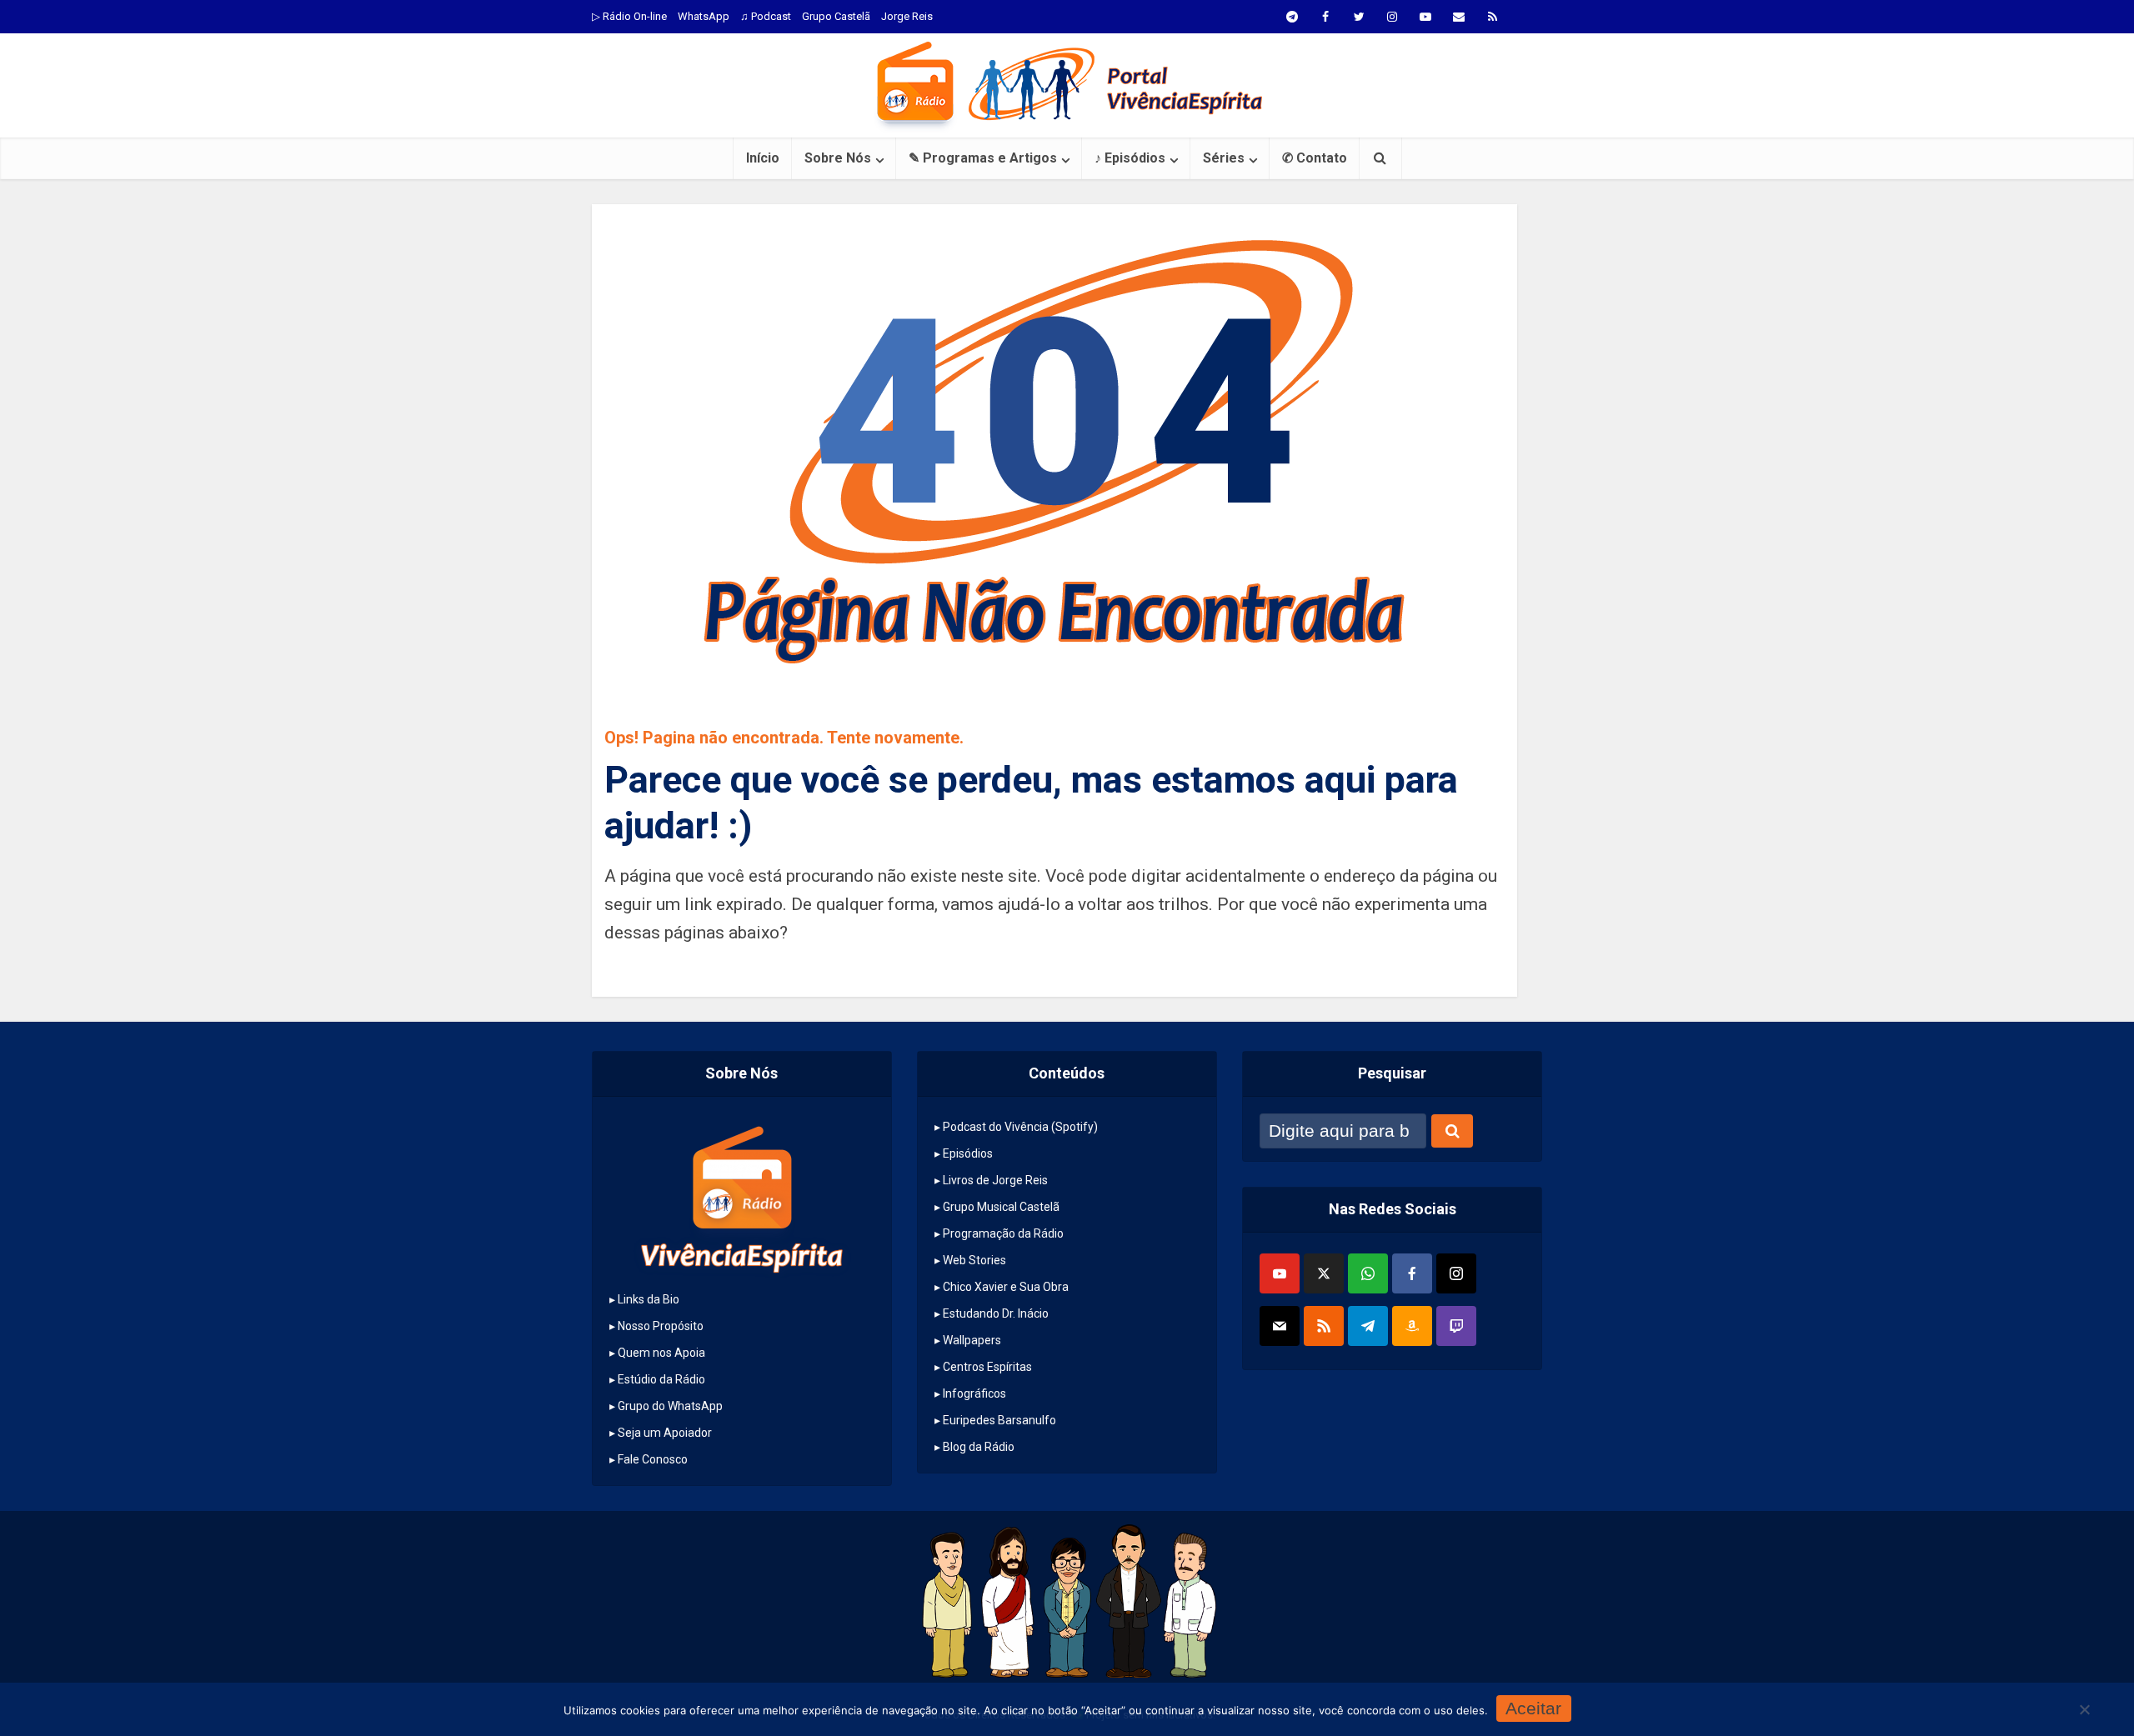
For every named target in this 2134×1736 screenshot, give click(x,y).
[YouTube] (1280, 1273)
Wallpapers (972, 1340)
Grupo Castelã (836, 16)
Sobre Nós (838, 158)
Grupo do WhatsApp (670, 1406)
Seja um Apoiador (665, 1433)
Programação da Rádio (1003, 1233)
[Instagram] (1456, 1273)
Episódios (968, 1153)
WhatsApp (704, 16)
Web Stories (974, 1260)
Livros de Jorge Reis (995, 1180)
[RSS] (1324, 1326)
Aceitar (1533, 1708)
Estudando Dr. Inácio (996, 1313)
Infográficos (974, 1393)
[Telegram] (1368, 1326)
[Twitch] (1456, 1326)
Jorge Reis (907, 16)
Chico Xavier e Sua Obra (1006, 1287)
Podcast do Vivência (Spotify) (1020, 1127)
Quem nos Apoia (661, 1353)
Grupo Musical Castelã (1001, 1207)
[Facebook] (1412, 1273)
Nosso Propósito (661, 1326)
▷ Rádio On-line (629, 16)
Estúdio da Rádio (661, 1379)
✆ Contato (1315, 158)
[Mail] (1280, 1326)
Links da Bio (649, 1299)
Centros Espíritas (987, 1367)
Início (763, 158)
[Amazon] (1412, 1326)
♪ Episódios (1130, 158)
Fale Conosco (653, 1459)
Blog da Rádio (979, 1447)
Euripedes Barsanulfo (999, 1420)
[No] (2084, 1709)
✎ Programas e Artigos (983, 158)
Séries (1224, 158)
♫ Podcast (766, 16)
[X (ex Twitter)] (1324, 1273)
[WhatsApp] (1368, 1273)
